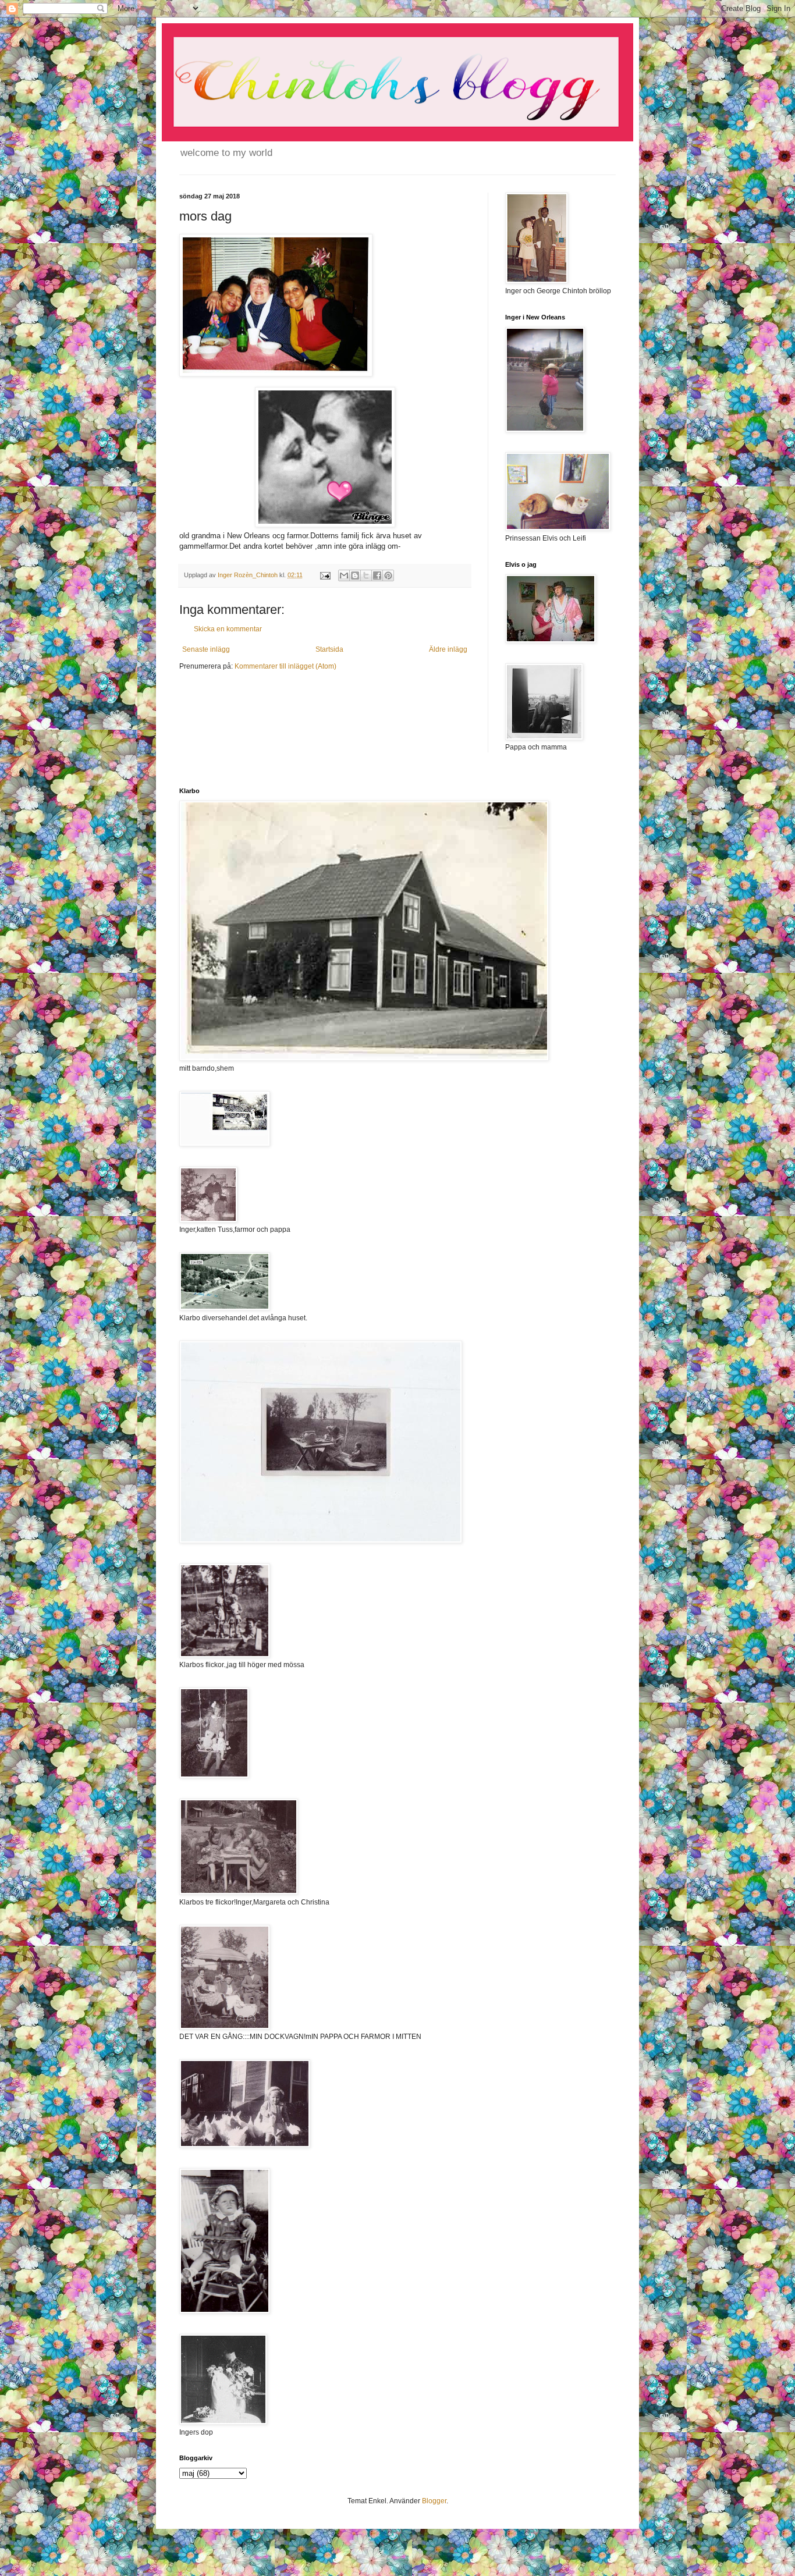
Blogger (434, 2501)
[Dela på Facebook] (377, 575)
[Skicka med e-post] (344, 575)
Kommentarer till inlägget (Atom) (285, 666)
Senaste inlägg (206, 649)
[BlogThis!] (355, 575)
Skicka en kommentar (228, 629)
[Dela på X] (366, 575)
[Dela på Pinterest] (388, 575)
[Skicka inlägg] (325, 575)
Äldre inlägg (448, 649)
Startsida (329, 649)
